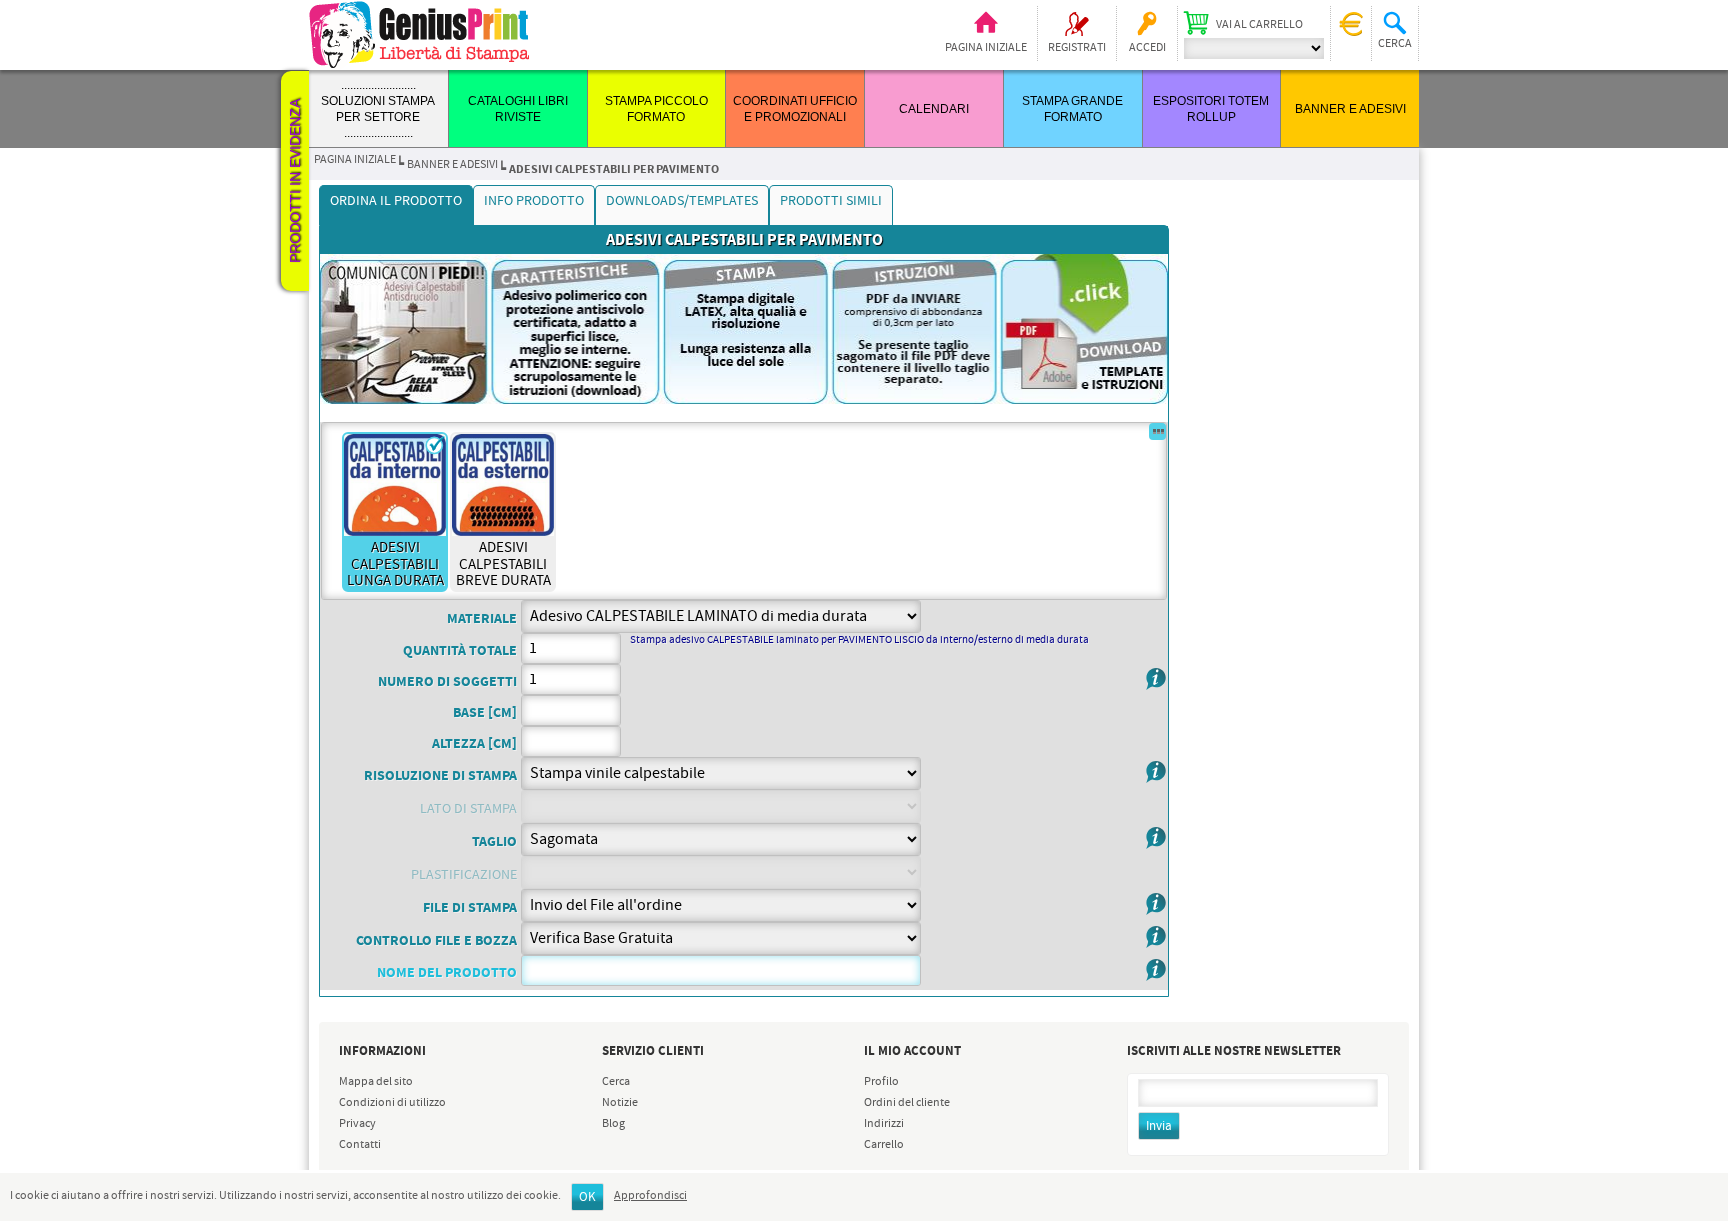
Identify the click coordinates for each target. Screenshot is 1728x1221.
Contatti (360, 1145)
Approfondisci (650, 1196)
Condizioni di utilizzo (392, 1103)
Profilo (881, 1082)
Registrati (1077, 48)
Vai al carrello (1259, 25)
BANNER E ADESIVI (1350, 109)
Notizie (620, 1103)
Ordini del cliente (907, 1103)
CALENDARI (934, 109)
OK (587, 1197)
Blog (613, 1124)
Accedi (1147, 48)
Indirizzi (884, 1124)
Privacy (357, 1124)
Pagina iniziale (986, 48)
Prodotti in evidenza (295, 181)
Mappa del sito (376, 1082)
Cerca (616, 1082)
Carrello (884, 1145)
